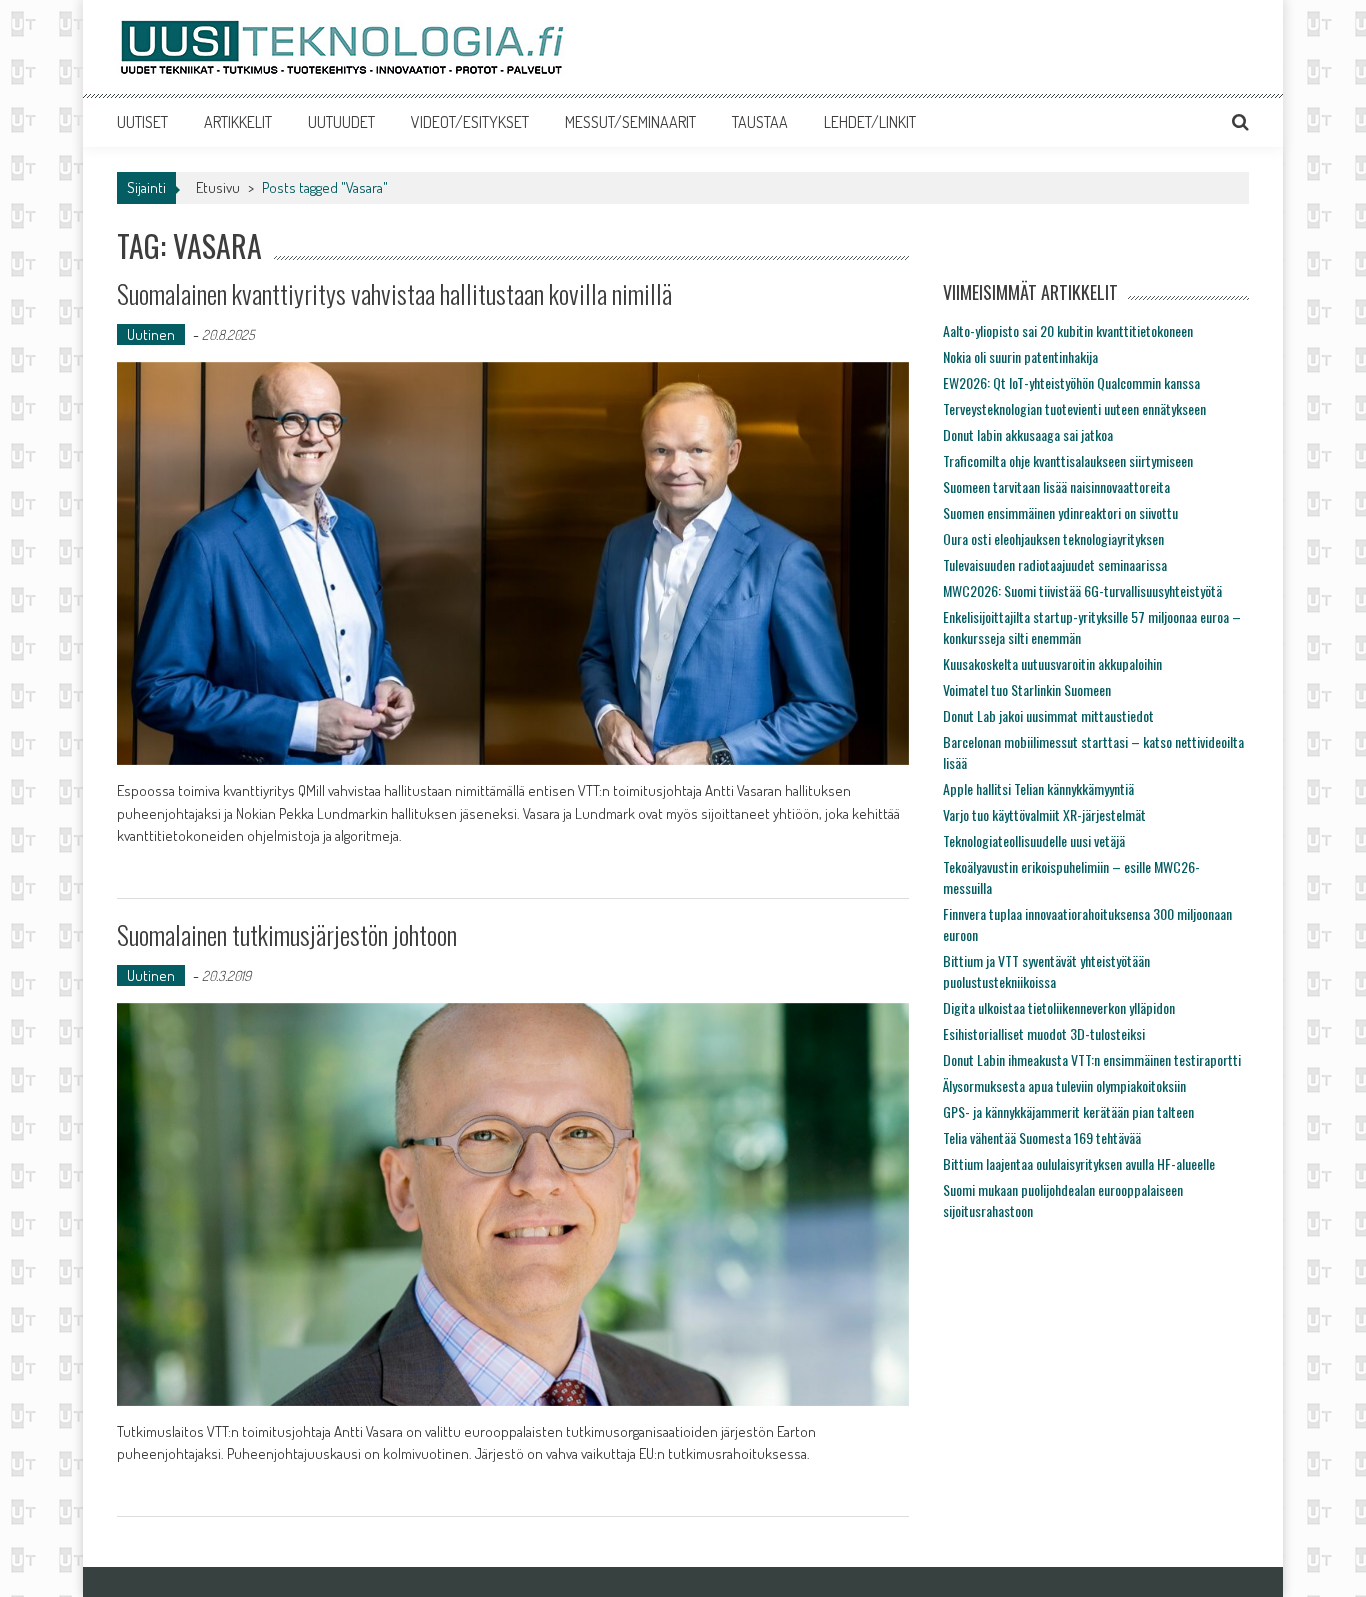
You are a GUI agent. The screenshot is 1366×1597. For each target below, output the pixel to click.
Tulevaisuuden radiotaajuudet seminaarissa (1055, 564)
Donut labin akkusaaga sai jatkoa (1028, 434)
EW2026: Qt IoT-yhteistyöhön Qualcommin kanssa (1071, 382)
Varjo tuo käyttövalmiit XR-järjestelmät (1044, 814)
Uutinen (151, 334)
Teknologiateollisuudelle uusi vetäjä (1034, 840)
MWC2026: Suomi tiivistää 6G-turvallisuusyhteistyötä (1082, 590)
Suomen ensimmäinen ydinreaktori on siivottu (1060, 512)
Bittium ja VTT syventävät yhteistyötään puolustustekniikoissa (1046, 971)
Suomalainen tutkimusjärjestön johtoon (287, 934)
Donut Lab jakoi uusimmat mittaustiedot (1048, 715)
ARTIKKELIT (238, 122)
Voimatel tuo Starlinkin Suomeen (1027, 689)
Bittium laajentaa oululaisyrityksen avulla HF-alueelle (1079, 1163)
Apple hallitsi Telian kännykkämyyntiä (1038, 788)
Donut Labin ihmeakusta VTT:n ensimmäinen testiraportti (1092, 1059)
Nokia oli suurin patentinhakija (1020, 356)
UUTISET (142, 122)
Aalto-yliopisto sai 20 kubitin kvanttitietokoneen (1068, 330)
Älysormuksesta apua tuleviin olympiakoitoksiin (1064, 1085)
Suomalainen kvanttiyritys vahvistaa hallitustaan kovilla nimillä (394, 293)
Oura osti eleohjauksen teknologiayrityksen (1053, 538)
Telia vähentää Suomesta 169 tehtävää (1042, 1137)
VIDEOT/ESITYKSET (470, 122)
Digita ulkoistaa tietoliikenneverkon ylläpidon (1059, 1007)
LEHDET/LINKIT (870, 122)
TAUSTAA (760, 122)
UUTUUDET (341, 122)
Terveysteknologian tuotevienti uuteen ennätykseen (1074, 408)
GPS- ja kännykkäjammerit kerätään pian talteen (1068, 1111)
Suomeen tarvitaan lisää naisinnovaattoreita (1056, 486)
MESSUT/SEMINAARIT (630, 122)
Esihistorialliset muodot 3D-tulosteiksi (1044, 1033)
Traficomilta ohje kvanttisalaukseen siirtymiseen (1068, 460)
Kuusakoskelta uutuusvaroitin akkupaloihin (1052, 663)
